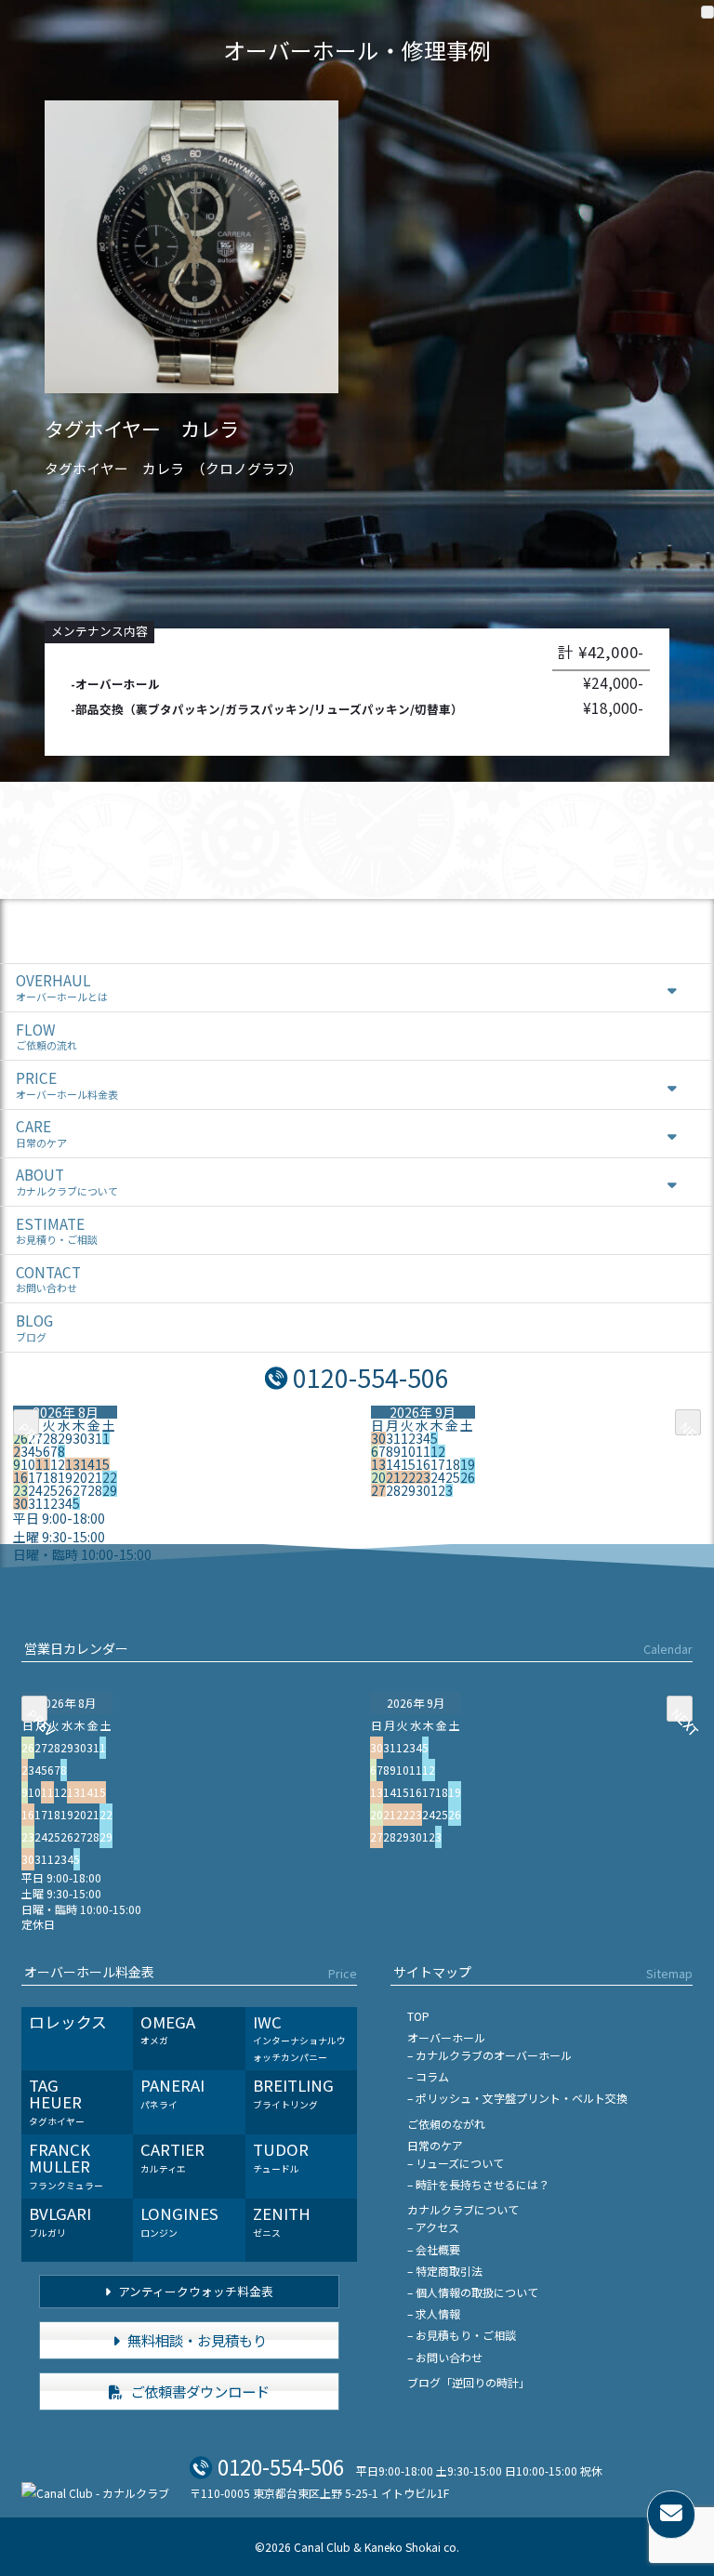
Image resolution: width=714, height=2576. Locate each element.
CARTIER (172, 2157)
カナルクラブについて (463, 2209)
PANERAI (172, 2093)
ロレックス (68, 2022)
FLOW (46, 1036)
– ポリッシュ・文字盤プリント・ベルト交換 (517, 2098)
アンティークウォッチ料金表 (194, 2291)
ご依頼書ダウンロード (198, 2391)
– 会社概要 (434, 2249)
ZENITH (282, 2221)
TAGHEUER (57, 2100)
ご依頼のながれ (446, 2124)
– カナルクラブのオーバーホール (489, 2055)
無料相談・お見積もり (196, 2340)
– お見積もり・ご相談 (462, 2335)
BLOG (34, 1327)
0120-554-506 (371, 1377)
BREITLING (293, 2093)
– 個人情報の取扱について (473, 2292)
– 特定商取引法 (445, 2271)
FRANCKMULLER (66, 2165)
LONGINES (179, 2221)
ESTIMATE (57, 1230)
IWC (299, 2037)
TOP (418, 2016)
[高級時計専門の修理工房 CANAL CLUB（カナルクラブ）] (95, 2493)
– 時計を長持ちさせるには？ (478, 2184)
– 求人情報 (434, 2313)
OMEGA (168, 2029)
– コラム (428, 2076)
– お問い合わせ (445, 2357)
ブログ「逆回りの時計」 (469, 2382)
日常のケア (435, 2145)
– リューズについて (456, 2163)
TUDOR (281, 2157)
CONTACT (48, 1279)
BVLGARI (60, 2221)
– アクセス (433, 2227)
